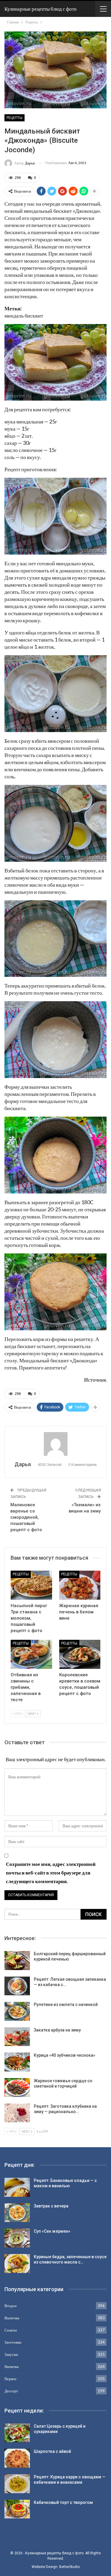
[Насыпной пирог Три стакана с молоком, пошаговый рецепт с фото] (31, 1585)
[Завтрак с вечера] (17, 2213)
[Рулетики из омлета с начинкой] (17, 2011)
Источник (95, 1380)
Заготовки (13, 2342)
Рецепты (15, 118)
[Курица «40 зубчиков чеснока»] (17, 2062)
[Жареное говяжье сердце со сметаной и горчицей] (17, 2088)
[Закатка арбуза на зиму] (17, 2037)
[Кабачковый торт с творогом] (17, 2509)
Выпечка (12, 2318)
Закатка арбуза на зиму (57, 2030)
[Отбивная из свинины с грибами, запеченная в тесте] (31, 1654)
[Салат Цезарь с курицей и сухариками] (17, 2433)
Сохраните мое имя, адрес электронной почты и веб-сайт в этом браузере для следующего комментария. (51, 1873)
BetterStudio (69, 2567)
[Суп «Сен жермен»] (17, 2238)
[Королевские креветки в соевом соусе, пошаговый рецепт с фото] (80, 1654)
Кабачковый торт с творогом (63, 2502)
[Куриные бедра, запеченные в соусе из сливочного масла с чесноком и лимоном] (17, 2264)
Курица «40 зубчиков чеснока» (65, 2055)
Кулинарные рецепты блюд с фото (41, 9)
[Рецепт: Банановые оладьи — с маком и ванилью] (17, 2187)
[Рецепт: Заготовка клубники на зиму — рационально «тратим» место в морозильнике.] (17, 2113)
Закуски (11, 2354)
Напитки (12, 2367)
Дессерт (11, 2391)
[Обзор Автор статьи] (55, 1444)
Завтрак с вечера (51, 2206)
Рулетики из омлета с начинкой (66, 2004)
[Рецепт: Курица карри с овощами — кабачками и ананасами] (17, 2484)
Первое (11, 2379)
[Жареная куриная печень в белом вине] (80, 1585)
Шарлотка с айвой (52, 2451)
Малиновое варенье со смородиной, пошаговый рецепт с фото (26, 1517)
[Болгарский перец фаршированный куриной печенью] (17, 1961)
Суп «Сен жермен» (52, 2231)
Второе (11, 2306)
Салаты (11, 2330)
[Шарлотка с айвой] (17, 2458)
